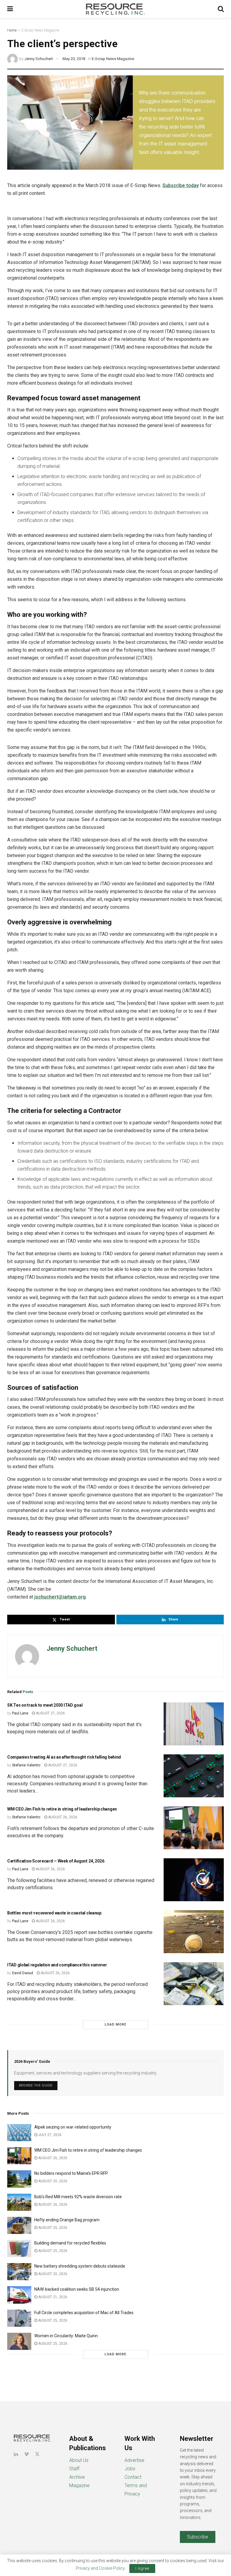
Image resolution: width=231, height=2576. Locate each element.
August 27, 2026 (50, 1713)
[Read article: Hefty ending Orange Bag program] (19, 2225)
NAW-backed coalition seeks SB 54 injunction (77, 2289)
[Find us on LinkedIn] (16, 2454)
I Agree (142, 2568)
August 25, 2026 (52, 2228)
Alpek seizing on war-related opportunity (73, 2127)
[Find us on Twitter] (37, 2454)
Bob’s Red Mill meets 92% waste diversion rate (78, 2197)
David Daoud (23, 1973)
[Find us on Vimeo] (26, 2454)
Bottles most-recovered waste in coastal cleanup (54, 1913)
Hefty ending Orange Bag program (67, 2220)
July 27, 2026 (49, 2135)
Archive (77, 2477)
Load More (115, 2024)
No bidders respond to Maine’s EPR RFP (71, 2173)
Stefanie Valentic (26, 1765)
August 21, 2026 (52, 2297)
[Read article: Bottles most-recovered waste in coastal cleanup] (194, 1932)
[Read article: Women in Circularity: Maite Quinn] (19, 2341)
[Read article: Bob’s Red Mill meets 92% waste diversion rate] (19, 2202)
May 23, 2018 (74, 59)
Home (12, 30)
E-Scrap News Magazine (40, 30)
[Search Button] (221, 9)
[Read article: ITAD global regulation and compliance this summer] (194, 1984)
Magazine (79, 2485)
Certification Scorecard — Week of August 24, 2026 (56, 1861)
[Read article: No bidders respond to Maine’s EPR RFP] (19, 2179)
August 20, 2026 (52, 2181)
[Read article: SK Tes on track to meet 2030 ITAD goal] (194, 1724)
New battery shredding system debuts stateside (80, 2266)
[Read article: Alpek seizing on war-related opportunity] (19, 2133)
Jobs (130, 2469)
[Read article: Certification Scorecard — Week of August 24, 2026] (194, 1880)
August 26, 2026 (62, 1817)
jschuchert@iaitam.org (60, 1597)
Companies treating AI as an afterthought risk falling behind (64, 1757)
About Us (79, 2460)
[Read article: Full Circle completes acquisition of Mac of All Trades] (19, 2318)
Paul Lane (20, 1713)
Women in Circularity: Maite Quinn (66, 2336)
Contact (133, 2477)
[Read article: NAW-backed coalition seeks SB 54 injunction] (19, 2295)
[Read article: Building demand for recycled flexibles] (19, 2249)
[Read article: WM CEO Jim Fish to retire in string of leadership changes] (194, 1828)
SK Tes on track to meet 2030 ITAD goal (45, 1705)
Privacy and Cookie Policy (100, 2568)
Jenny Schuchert (39, 59)
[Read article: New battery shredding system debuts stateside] (19, 2272)
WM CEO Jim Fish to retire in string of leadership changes (62, 1809)
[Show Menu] (10, 9)
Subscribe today (181, 185)
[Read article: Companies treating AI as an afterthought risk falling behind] (194, 1776)
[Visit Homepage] (115, 9)
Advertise (134, 2460)
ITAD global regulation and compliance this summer (57, 1965)
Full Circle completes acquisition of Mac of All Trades (84, 2313)
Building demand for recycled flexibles (70, 2243)
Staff (74, 2469)
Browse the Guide (36, 2085)
